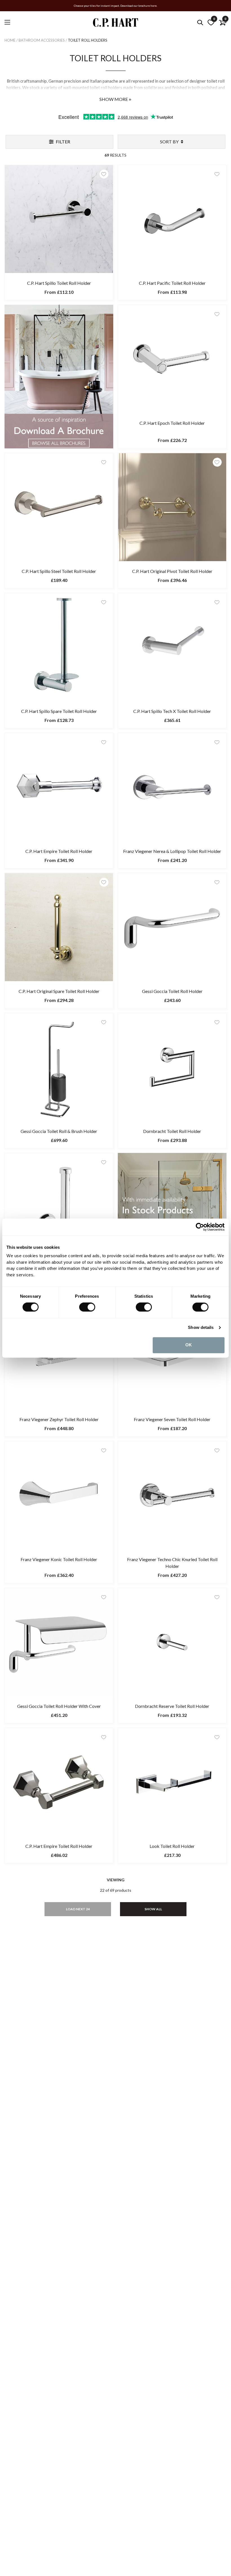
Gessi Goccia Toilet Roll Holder (172, 991)
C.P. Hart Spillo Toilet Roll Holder (59, 283)
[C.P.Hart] (115, 23)
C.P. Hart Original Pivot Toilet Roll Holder (172, 571)
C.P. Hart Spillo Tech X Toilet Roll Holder (172, 711)
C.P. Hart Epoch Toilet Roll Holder (172, 423)
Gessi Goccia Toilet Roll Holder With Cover (59, 1706)
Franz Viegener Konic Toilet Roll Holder (59, 1559)
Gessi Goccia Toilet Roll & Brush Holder (59, 1131)
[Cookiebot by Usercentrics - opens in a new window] (200, 1227)
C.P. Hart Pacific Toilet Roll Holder (172, 283)
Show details (201, 1328)
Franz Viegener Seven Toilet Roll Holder (172, 1419)
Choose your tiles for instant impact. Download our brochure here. (115, 6)
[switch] (87, 1307)
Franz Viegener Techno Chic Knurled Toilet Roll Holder (172, 1563)
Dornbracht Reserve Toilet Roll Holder (172, 1706)
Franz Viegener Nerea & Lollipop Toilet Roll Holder (172, 851)
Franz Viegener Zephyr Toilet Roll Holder (59, 1419)
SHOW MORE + (115, 99)
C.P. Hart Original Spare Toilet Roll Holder (59, 991)
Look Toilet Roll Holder (172, 1846)
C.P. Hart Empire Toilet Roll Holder (59, 851)
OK (189, 1345)
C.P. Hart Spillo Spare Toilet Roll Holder (59, 711)
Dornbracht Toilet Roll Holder (172, 1131)
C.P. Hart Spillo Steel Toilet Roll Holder (59, 571)
